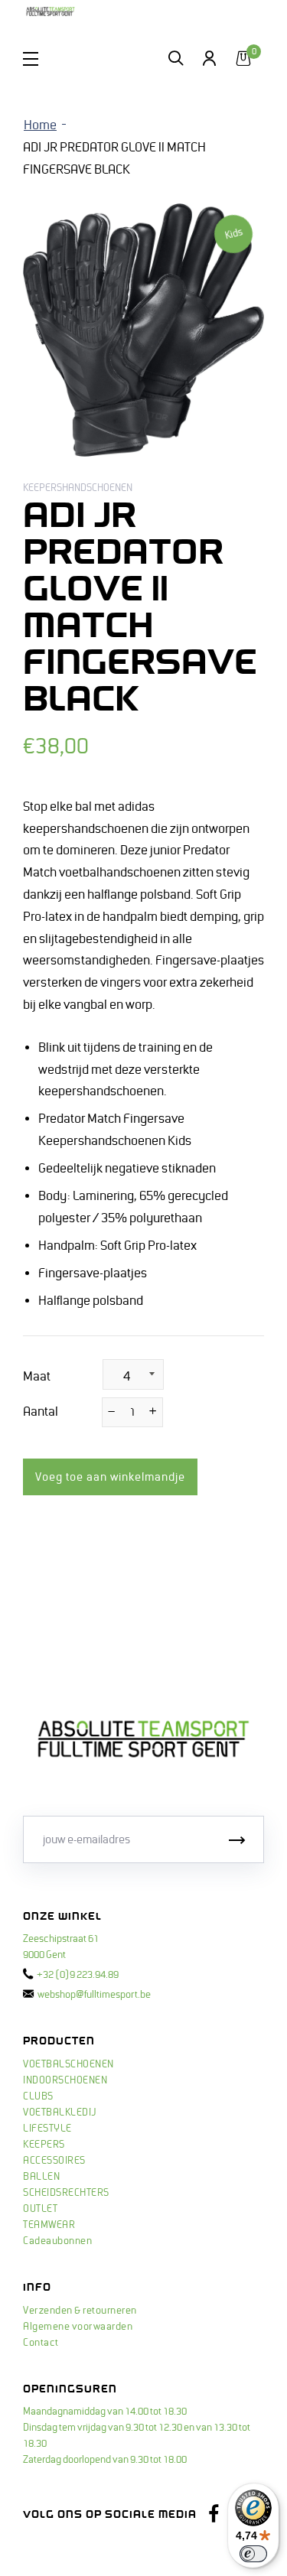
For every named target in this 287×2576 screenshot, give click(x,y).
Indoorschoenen (65, 2080)
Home (40, 125)
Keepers (44, 2145)
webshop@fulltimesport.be (94, 1995)
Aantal (41, 1412)
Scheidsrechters (66, 2193)
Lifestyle (47, 2129)
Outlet (40, 2209)
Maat (37, 1377)
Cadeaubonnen (57, 2241)
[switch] (253, 2554)
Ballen (41, 2177)
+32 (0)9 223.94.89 (78, 1975)
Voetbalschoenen (68, 2064)
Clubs (38, 2096)
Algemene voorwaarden (78, 2327)
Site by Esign (52, 2549)
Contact (41, 2343)
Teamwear (49, 2225)
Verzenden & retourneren (80, 2311)
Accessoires (54, 2161)
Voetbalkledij (60, 2113)
